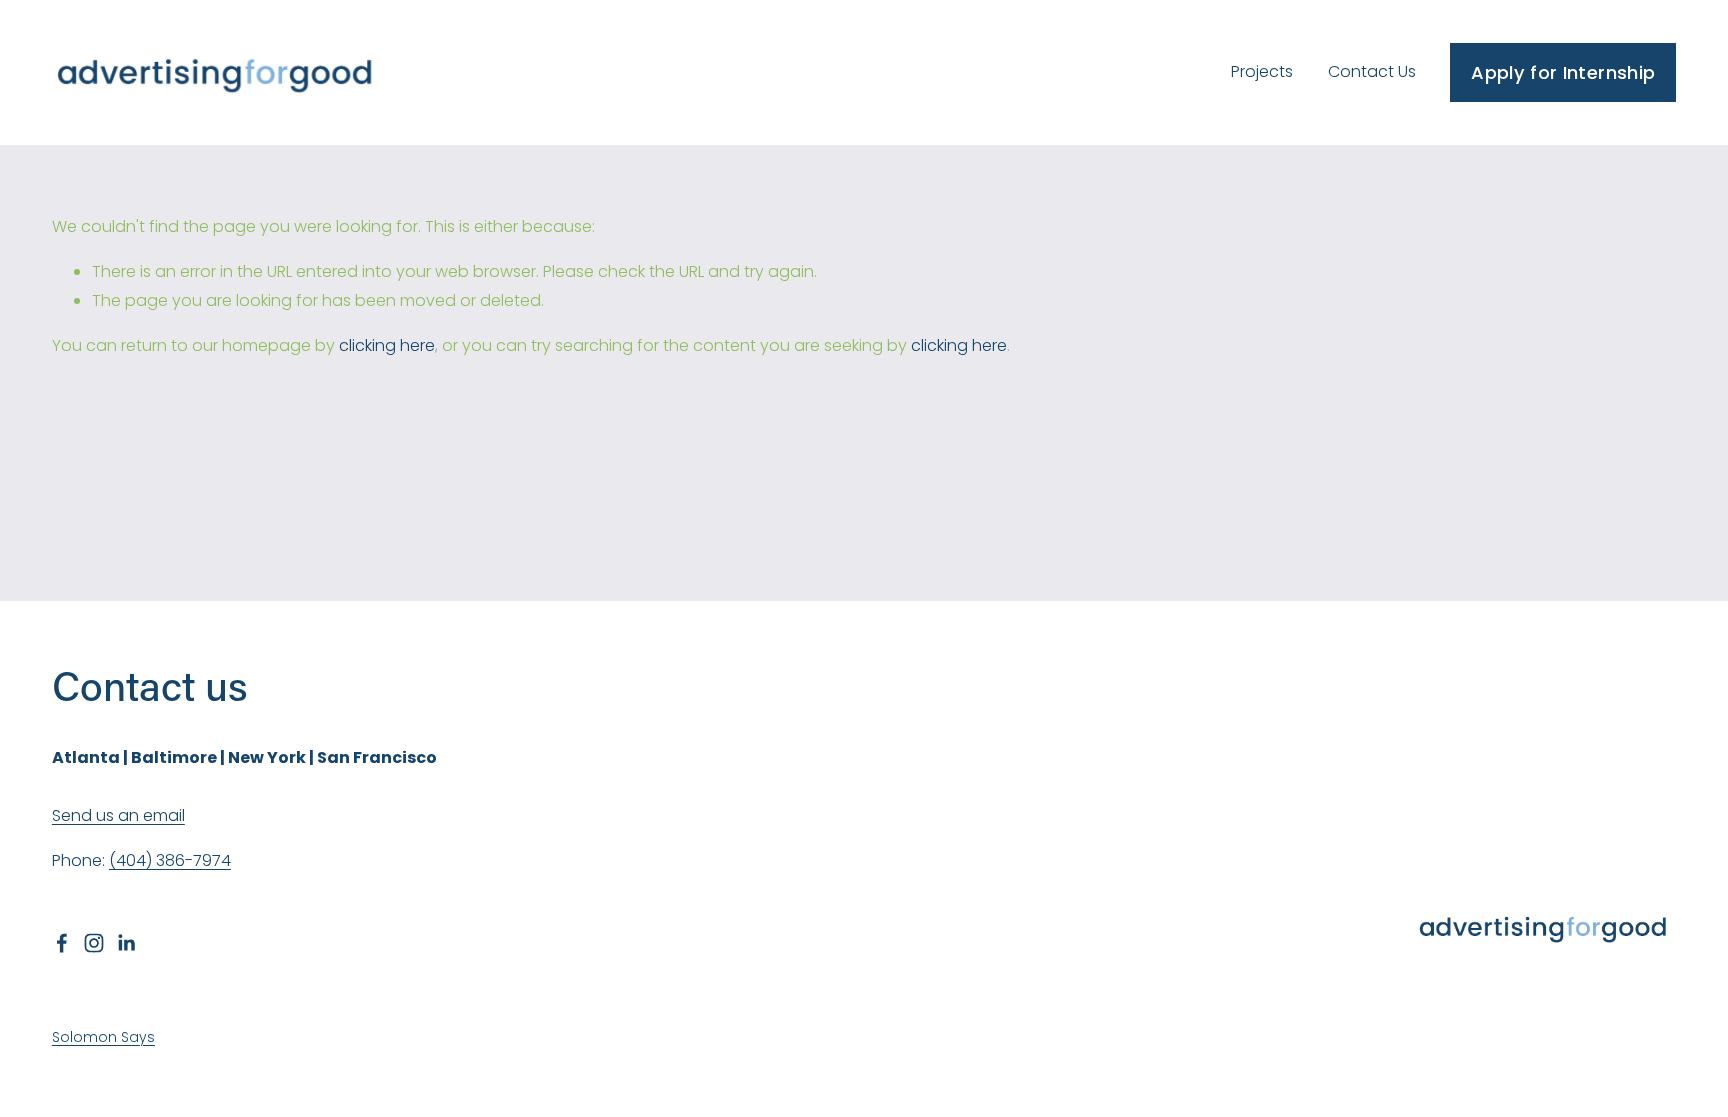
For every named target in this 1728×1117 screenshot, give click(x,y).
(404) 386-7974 (170, 860)
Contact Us (1372, 71)
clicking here (387, 345)
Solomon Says (103, 1037)
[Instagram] (94, 943)
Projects (1262, 71)
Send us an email (118, 815)
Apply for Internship (1563, 72)
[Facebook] (62, 943)
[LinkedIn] (126, 943)
